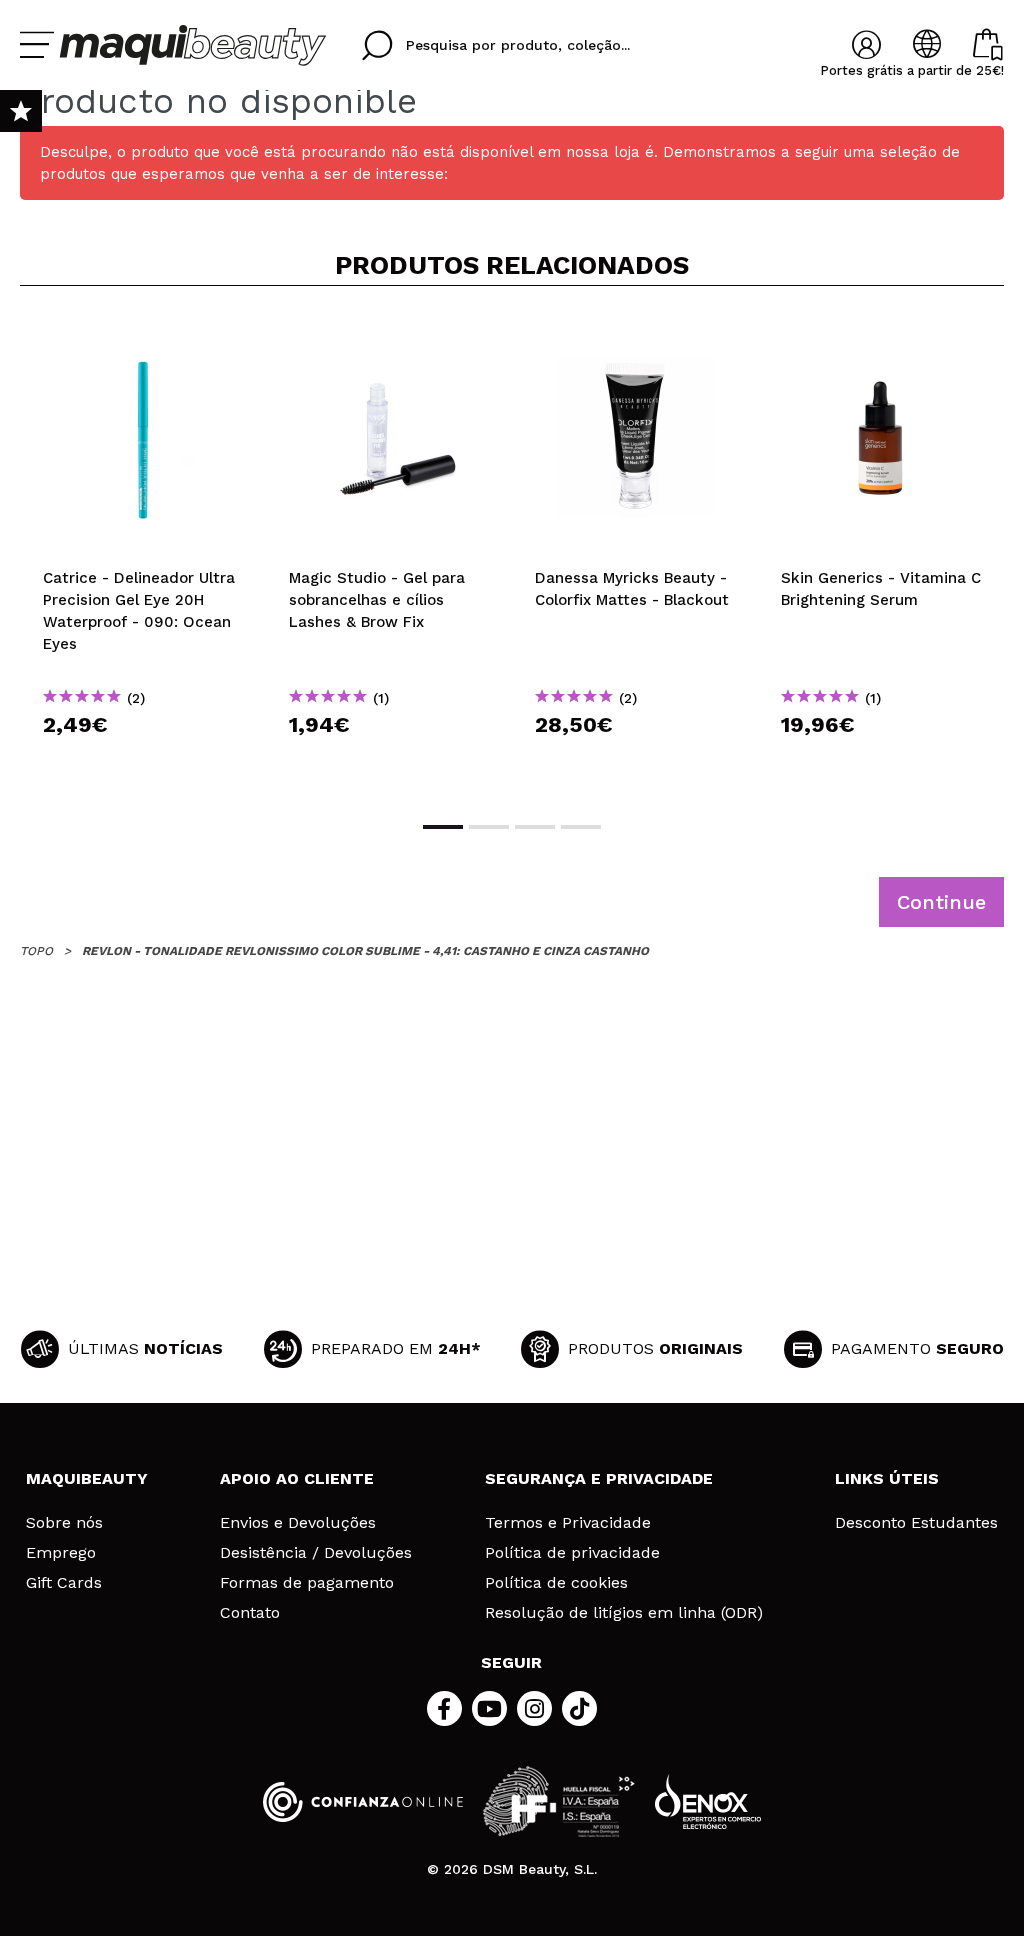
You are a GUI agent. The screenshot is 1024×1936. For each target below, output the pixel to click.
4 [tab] (581, 827)
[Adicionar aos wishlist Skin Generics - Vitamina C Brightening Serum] (881, 334)
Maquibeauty (87, 1478)
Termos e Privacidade (568, 1523)
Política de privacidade (572, 1553)
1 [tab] (443, 827)
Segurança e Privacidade (599, 1478)
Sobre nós (64, 1523)
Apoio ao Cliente (297, 1478)
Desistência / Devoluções (316, 1553)
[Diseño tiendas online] (708, 1801)
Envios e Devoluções (298, 1523)
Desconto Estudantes (916, 1523)
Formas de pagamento (307, 1583)
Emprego (61, 1553)
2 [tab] (489, 827)
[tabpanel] (143, 551)
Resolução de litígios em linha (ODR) (624, 1613)
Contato (250, 1613)
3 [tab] (535, 827)
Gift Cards (64, 1583)
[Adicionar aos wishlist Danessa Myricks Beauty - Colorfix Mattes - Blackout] (635, 334)
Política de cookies (556, 1583)
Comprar (143, 760)
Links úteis (887, 1478)
